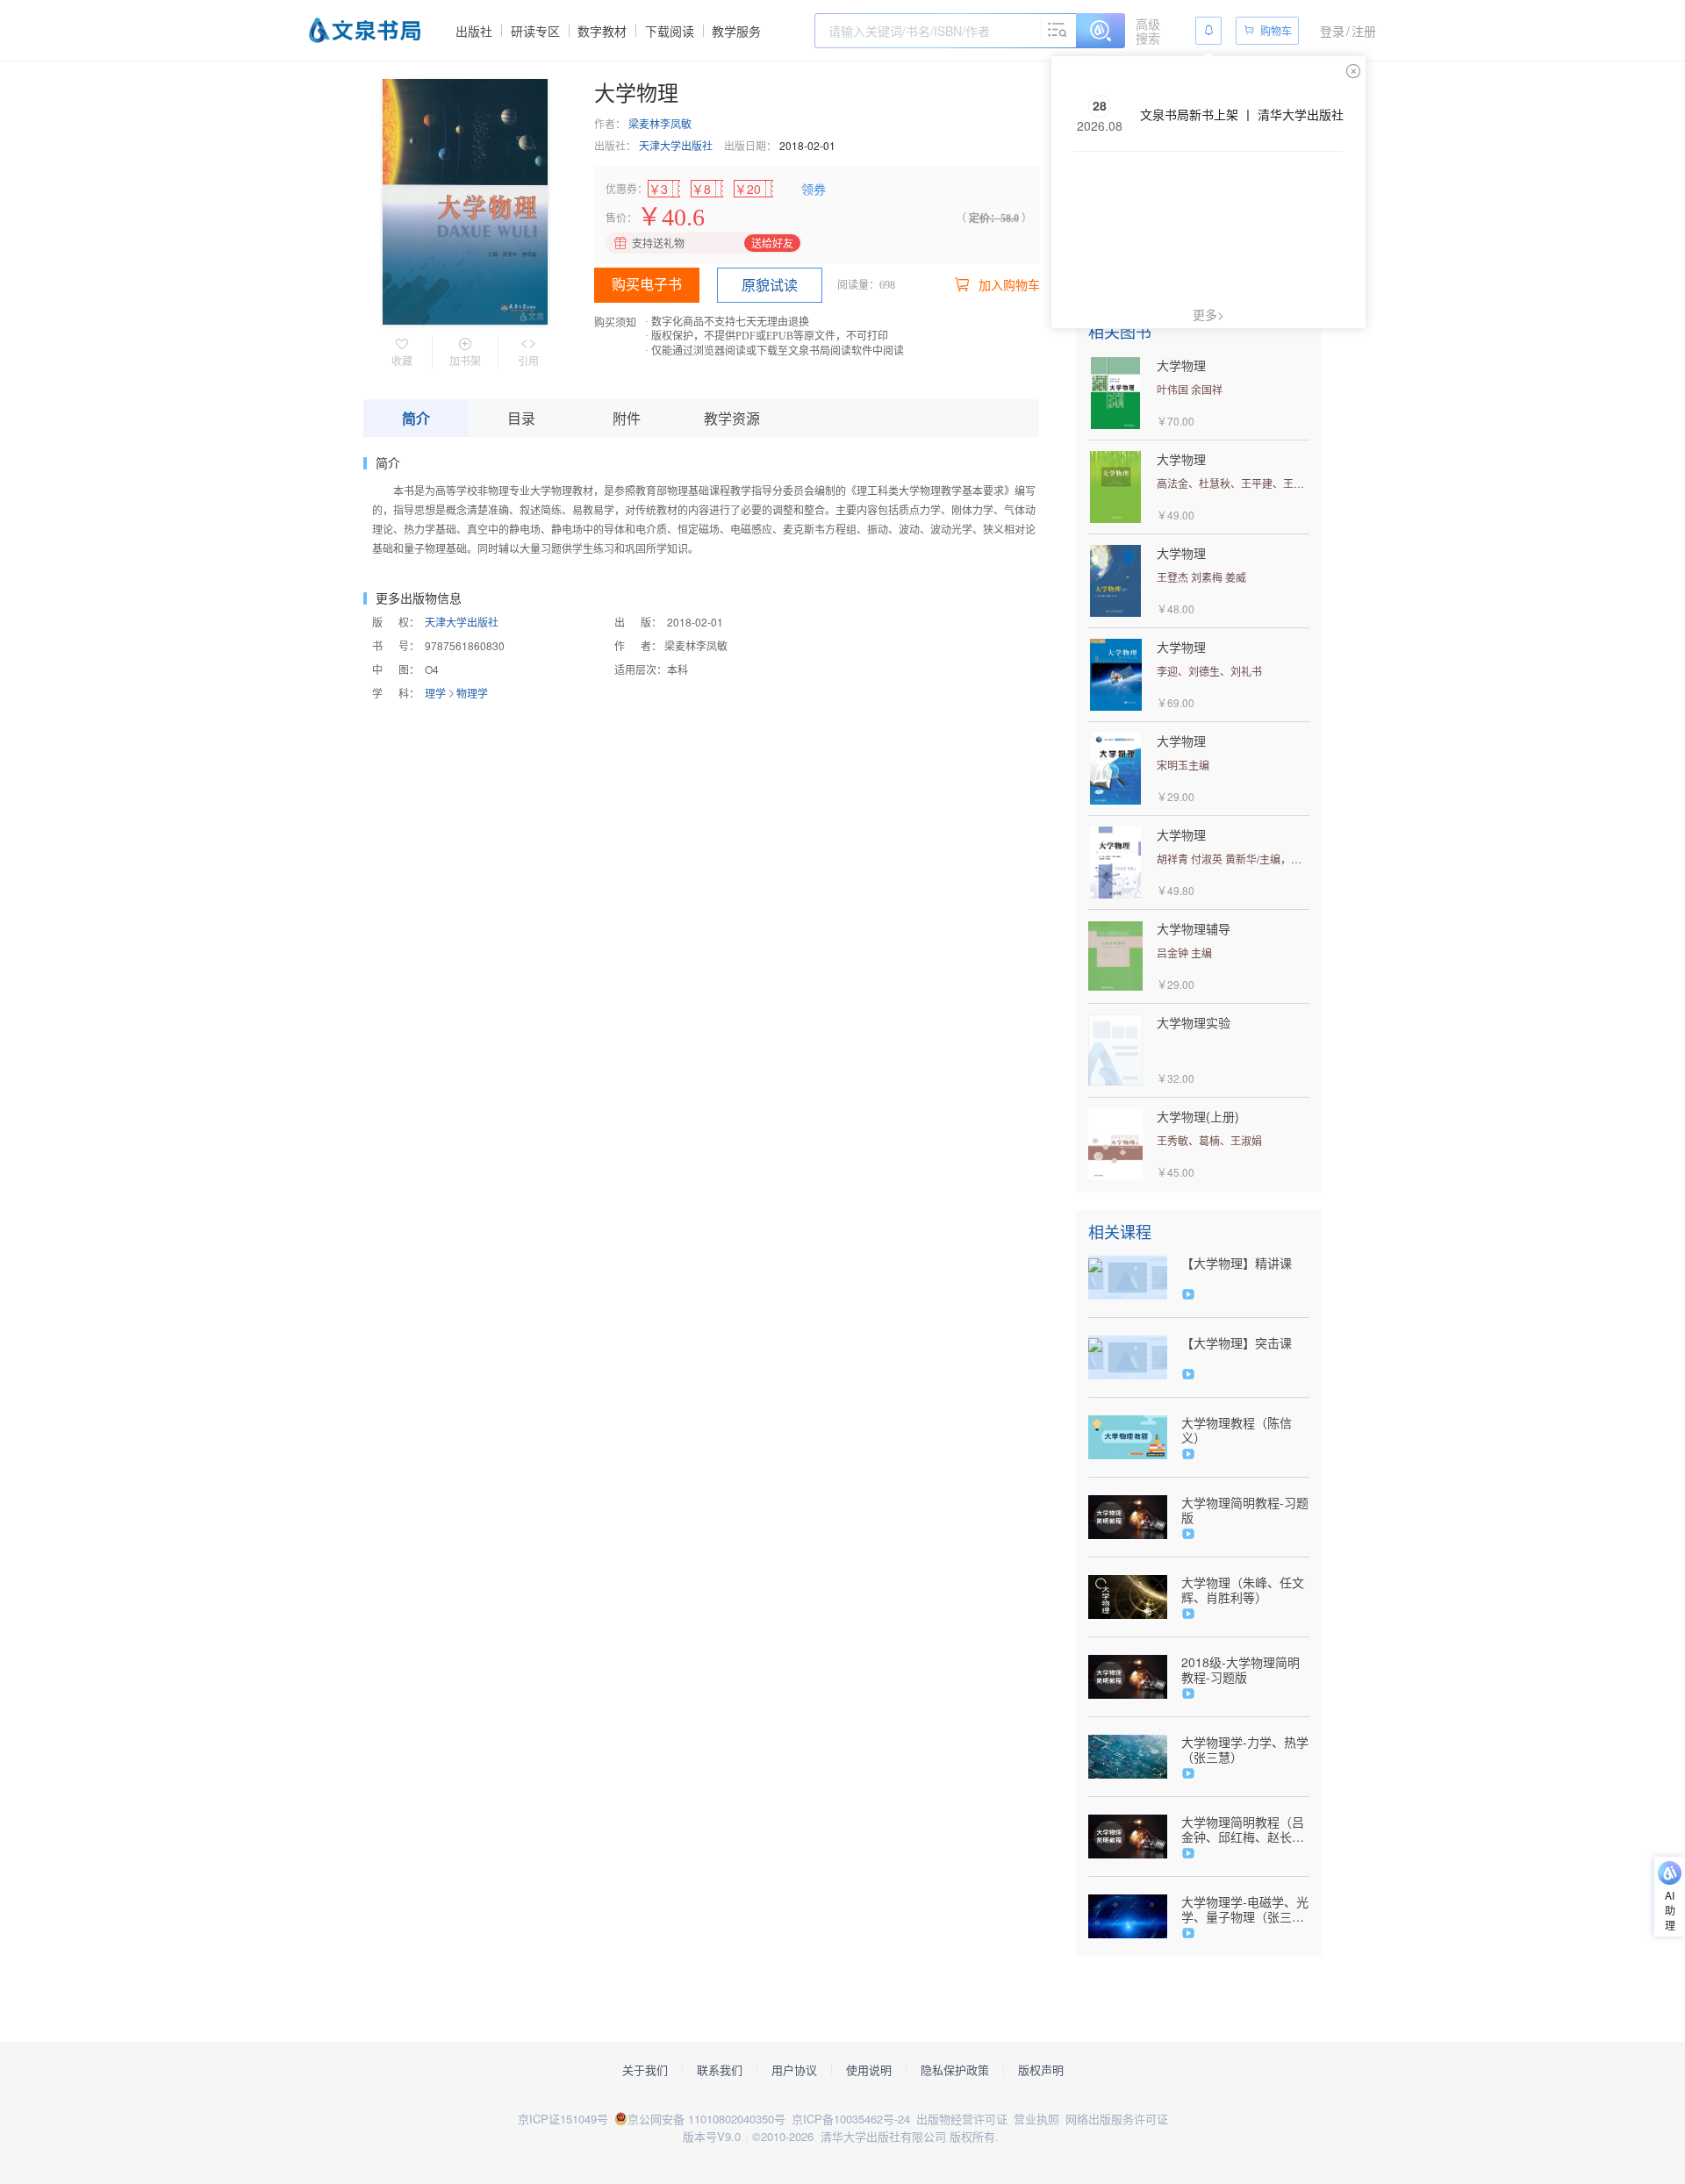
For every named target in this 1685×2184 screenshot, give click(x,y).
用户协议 (794, 2070)
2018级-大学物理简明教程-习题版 (1240, 1670)
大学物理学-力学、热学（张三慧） (1245, 1750)
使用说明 (869, 2070)
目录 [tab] (521, 418)
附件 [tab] (627, 418)
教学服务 (736, 31)
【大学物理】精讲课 (1237, 1263)
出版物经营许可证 (962, 2119)
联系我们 (720, 2070)
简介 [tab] (416, 418)
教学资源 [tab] (732, 418)
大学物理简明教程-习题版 (1245, 1510)
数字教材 (602, 31)
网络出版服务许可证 (1117, 2119)
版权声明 (1041, 2070)
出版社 (474, 31)
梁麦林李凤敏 (660, 123)
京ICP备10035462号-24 (851, 2119)
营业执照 (1036, 2119)
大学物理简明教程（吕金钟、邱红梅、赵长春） (1243, 1830)
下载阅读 (670, 31)
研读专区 (535, 31)
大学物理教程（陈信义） (1237, 1430)
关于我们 (645, 2070)
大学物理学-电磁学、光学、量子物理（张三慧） (1245, 1909)
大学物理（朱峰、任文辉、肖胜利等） (1243, 1590)
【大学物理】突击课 (1237, 1343)
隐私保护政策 (955, 2070)
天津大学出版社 (676, 145)
